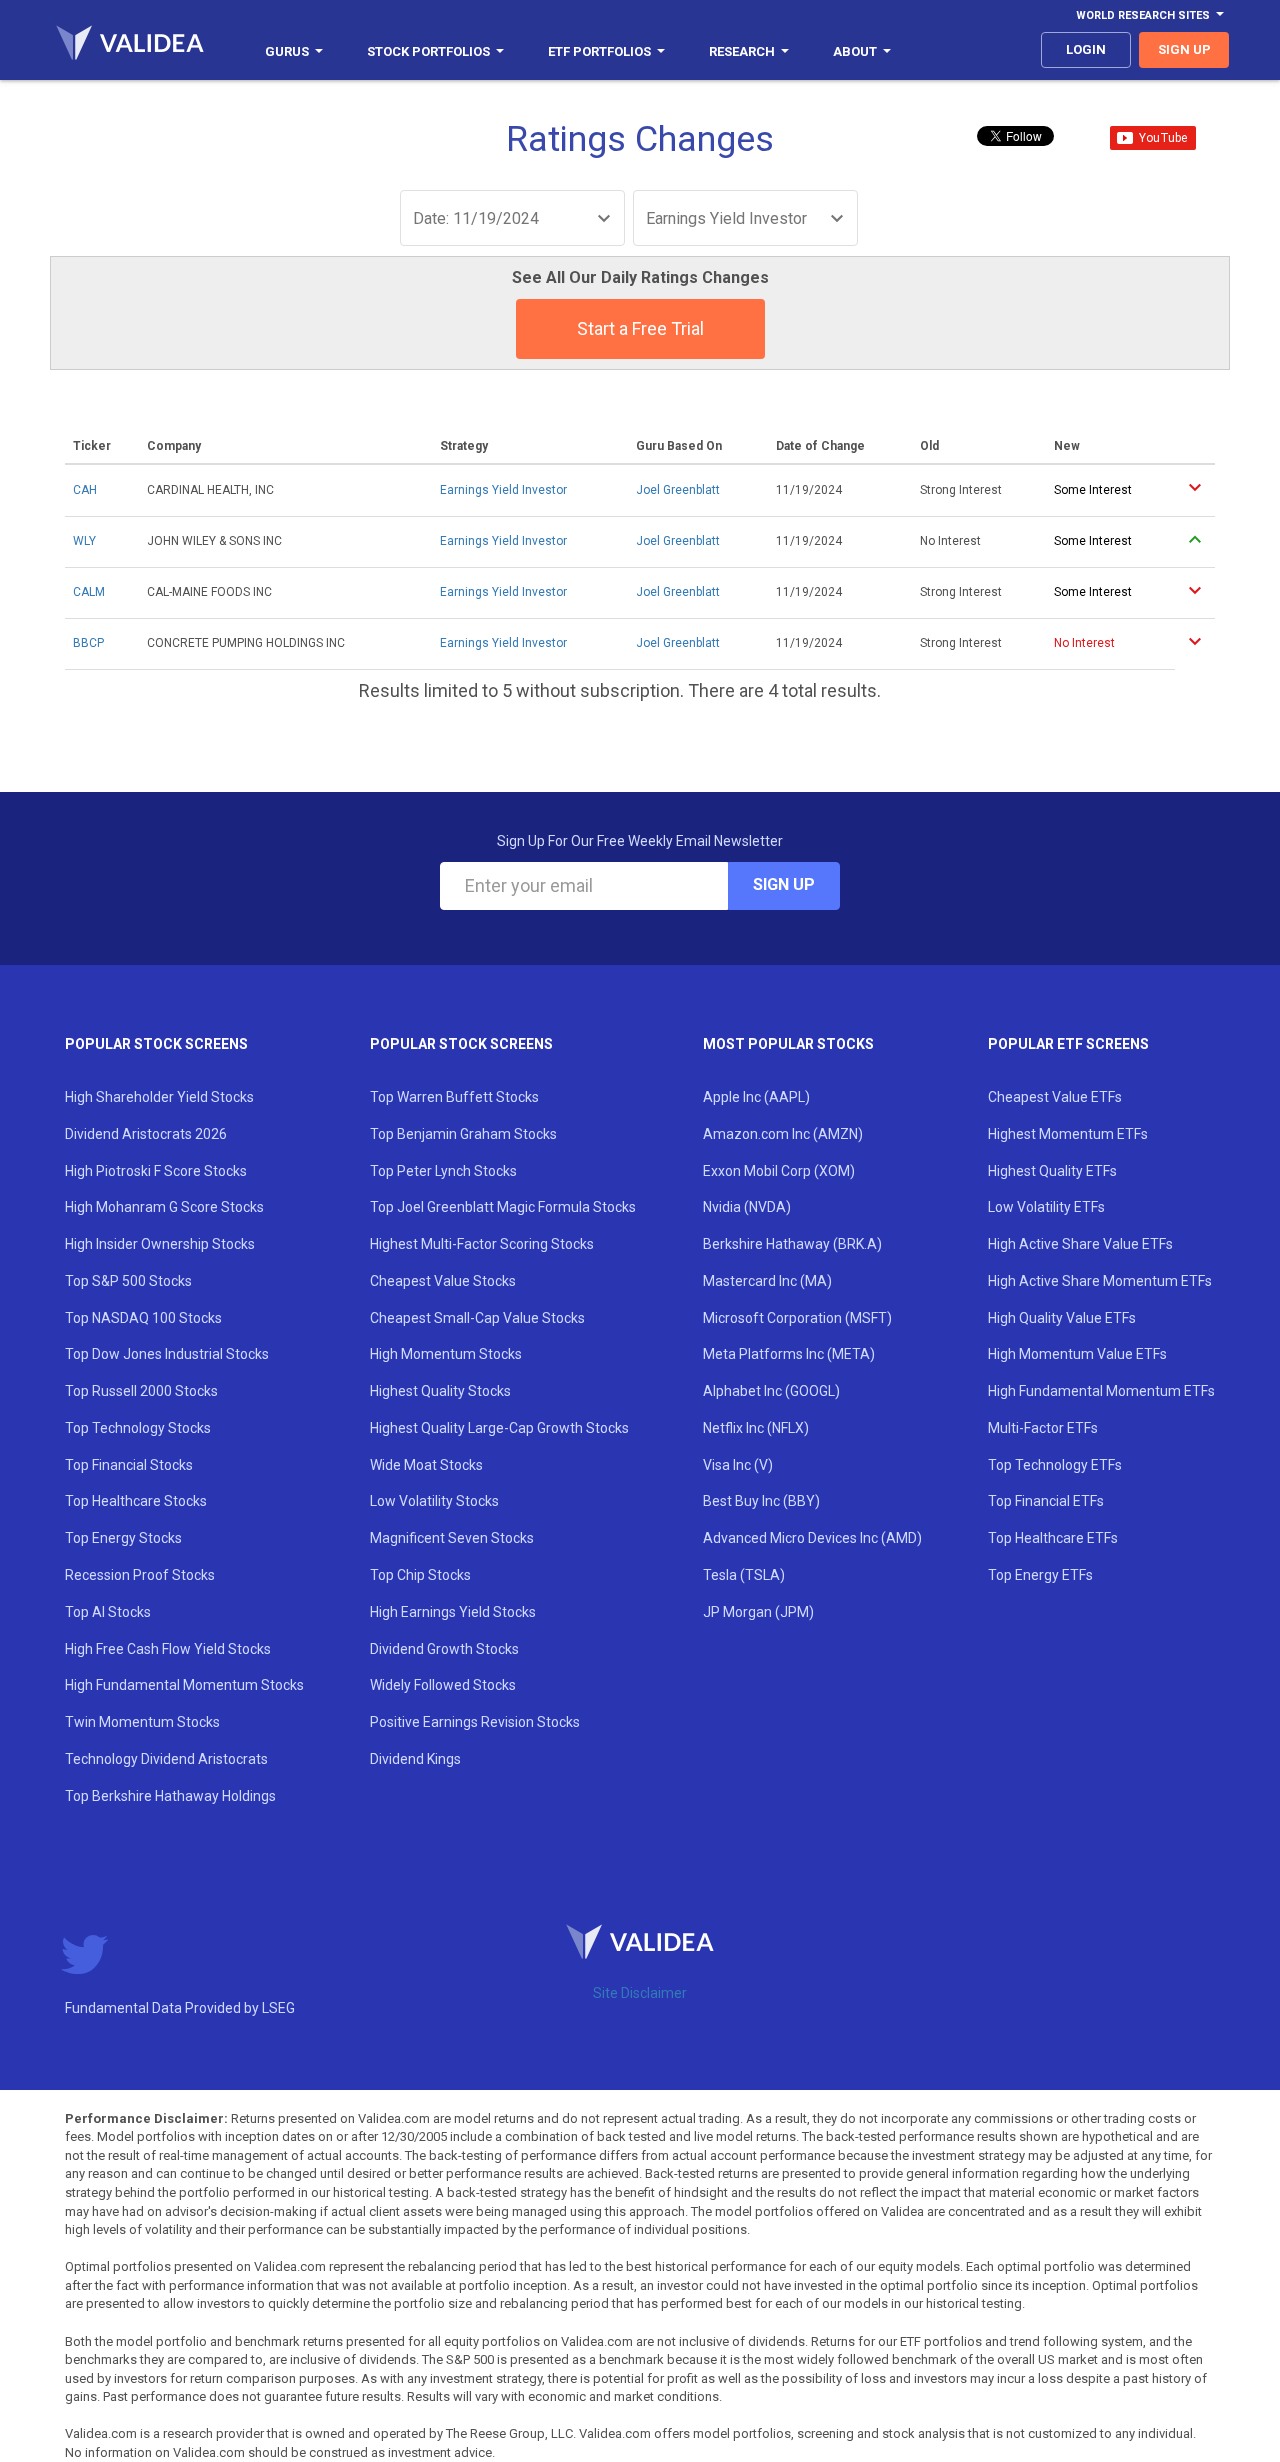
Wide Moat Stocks (426, 1465)
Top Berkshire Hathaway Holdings (170, 1796)
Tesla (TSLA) (744, 1575)
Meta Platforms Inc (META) (789, 1354)
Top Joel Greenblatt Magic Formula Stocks (503, 1207)
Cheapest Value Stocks (443, 1281)
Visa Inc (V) (738, 1465)
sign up (1184, 49)
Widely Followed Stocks (443, 1685)
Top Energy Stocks (123, 1538)
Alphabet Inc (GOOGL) (771, 1391)
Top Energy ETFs (1040, 1575)
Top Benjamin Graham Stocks (463, 1134)
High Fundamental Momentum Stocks (184, 1685)
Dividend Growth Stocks (444, 1649)
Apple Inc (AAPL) (756, 1097)
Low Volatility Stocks (434, 1501)
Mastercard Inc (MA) (767, 1281)
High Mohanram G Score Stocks (164, 1207)
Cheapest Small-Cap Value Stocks (477, 1318)
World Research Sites (1143, 15)
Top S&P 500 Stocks (128, 1281)
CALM (89, 592)
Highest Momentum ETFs (1068, 1134)
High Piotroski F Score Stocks (156, 1171)
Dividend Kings (415, 1759)
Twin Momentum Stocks (142, 1722)
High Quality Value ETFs (1062, 1318)
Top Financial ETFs (1046, 1501)
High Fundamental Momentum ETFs (1101, 1391)
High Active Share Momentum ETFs (1100, 1281)
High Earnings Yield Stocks (453, 1612)
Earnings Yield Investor (503, 490)
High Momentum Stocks (446, 1354)
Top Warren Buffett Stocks (454, 1097)
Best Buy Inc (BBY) (761, 1501)
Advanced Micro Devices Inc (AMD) (812, 1538)
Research (742, 51)
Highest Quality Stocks (440, 1391)
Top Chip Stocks (420, 1575)
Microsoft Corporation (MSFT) (797, 1318)
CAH (85, 490)
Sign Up (784, 884)
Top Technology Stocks (138, 1428)
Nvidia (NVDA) (747, 1207)
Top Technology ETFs (1055, 1465)
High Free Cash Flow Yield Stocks (168, 1649)
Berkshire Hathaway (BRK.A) (792, 1244)
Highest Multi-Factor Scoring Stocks (482, 1244)
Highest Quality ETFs (1052, 1171)
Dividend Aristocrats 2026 (146, 1134)
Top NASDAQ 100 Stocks (143, 1318)
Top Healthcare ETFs (1053, 1538)
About (855, 51)
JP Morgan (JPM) (758, 1612)
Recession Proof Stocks (140, 1575)
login (1086, 49)
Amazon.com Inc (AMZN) (783, 1134)
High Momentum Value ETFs (1077, 1354)
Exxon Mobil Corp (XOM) (779, 1171)
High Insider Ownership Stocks (160, 1244)
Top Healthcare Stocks (136, 1501)
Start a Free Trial (640, 328)
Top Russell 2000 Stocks (141, 1391)
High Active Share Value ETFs (1080, 1244)
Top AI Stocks (108, 1612)
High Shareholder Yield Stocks (159, 1097)
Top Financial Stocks (129, 1465)
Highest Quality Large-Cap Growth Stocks (499, 1428)
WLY (84, 541)
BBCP (88, 643)
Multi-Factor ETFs (1043, 1428)
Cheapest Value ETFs (1055, 1097)
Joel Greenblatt (678, 490)
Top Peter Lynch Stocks (443, 1171)
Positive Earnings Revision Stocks (475, 1722)
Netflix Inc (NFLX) (756, 1428)
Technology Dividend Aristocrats (166, 1759)
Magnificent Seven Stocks (452, 1538)
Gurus (287, 51)
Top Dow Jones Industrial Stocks (167, 1354)
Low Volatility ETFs (1046, 1207)
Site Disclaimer (640, 1993)
